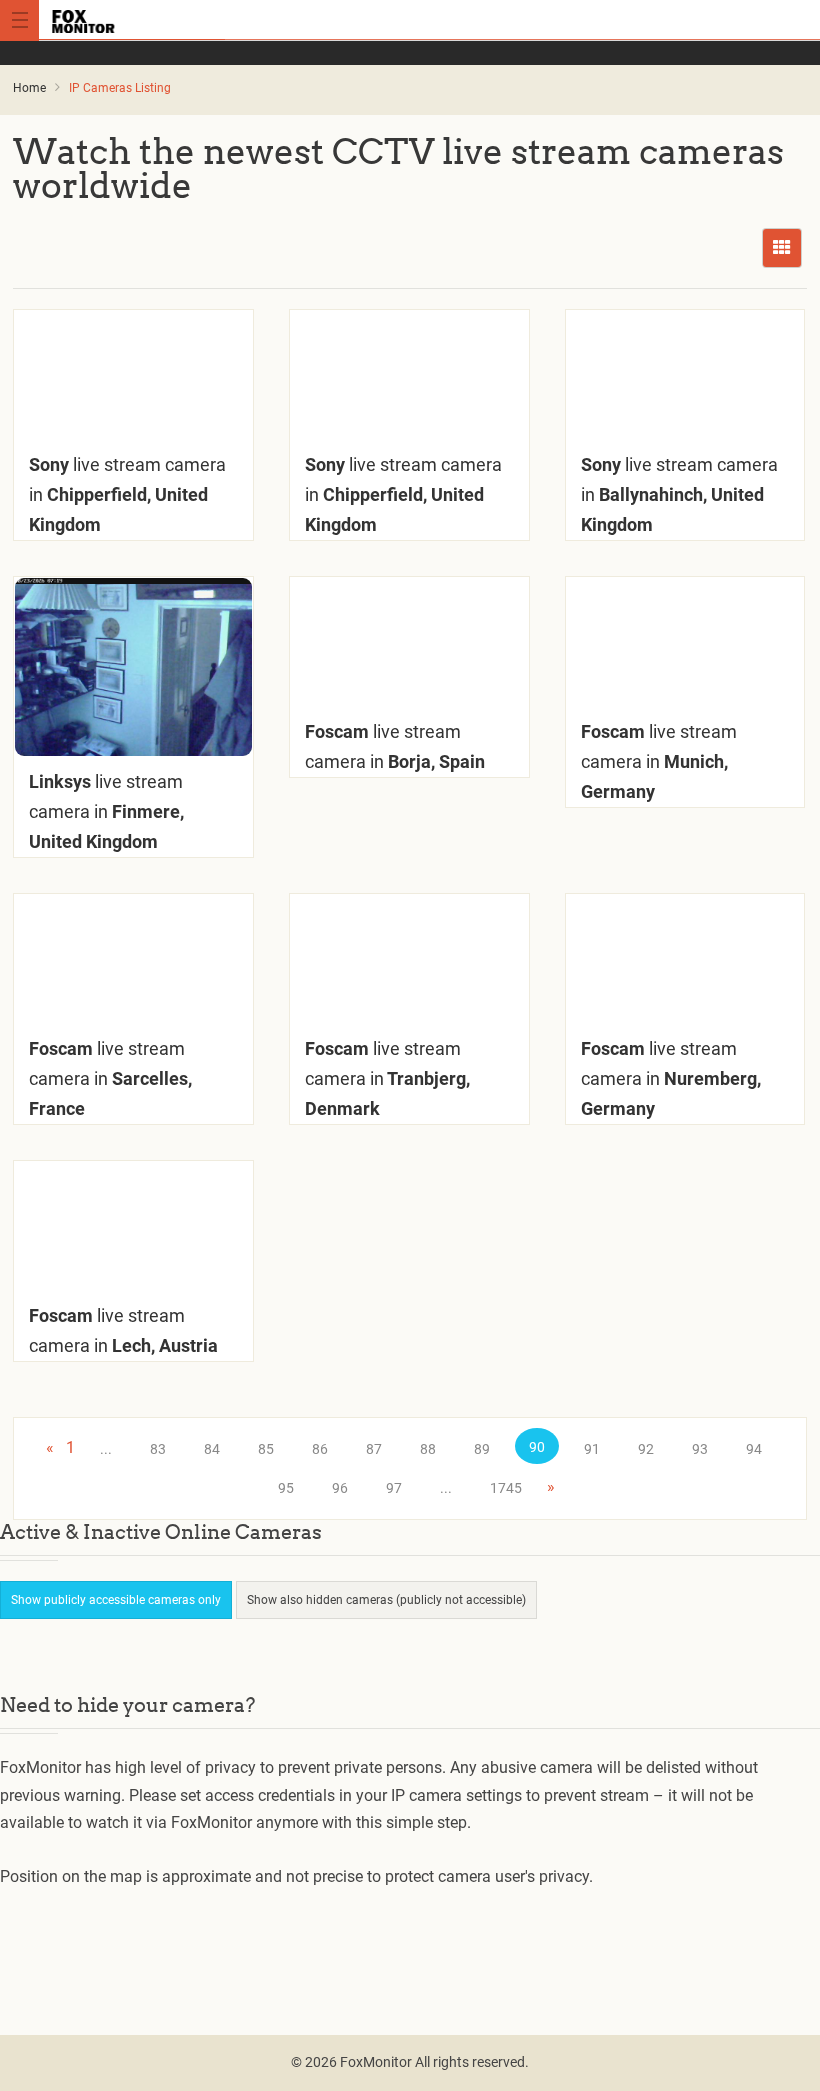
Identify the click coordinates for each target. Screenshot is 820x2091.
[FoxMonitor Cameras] (409, 20)
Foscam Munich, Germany (659, 761)
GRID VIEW (782, 248)
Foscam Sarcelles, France (110, 1078)
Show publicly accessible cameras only (116, 1600)
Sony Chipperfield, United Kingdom (127, 494)
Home (29, 88)
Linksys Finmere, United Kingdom (106, 811)
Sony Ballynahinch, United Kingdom (679, 494)
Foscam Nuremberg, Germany (671, 1078)
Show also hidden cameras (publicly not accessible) (386, 1600)
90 (537, 1447)
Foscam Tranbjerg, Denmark (387, 1078)
